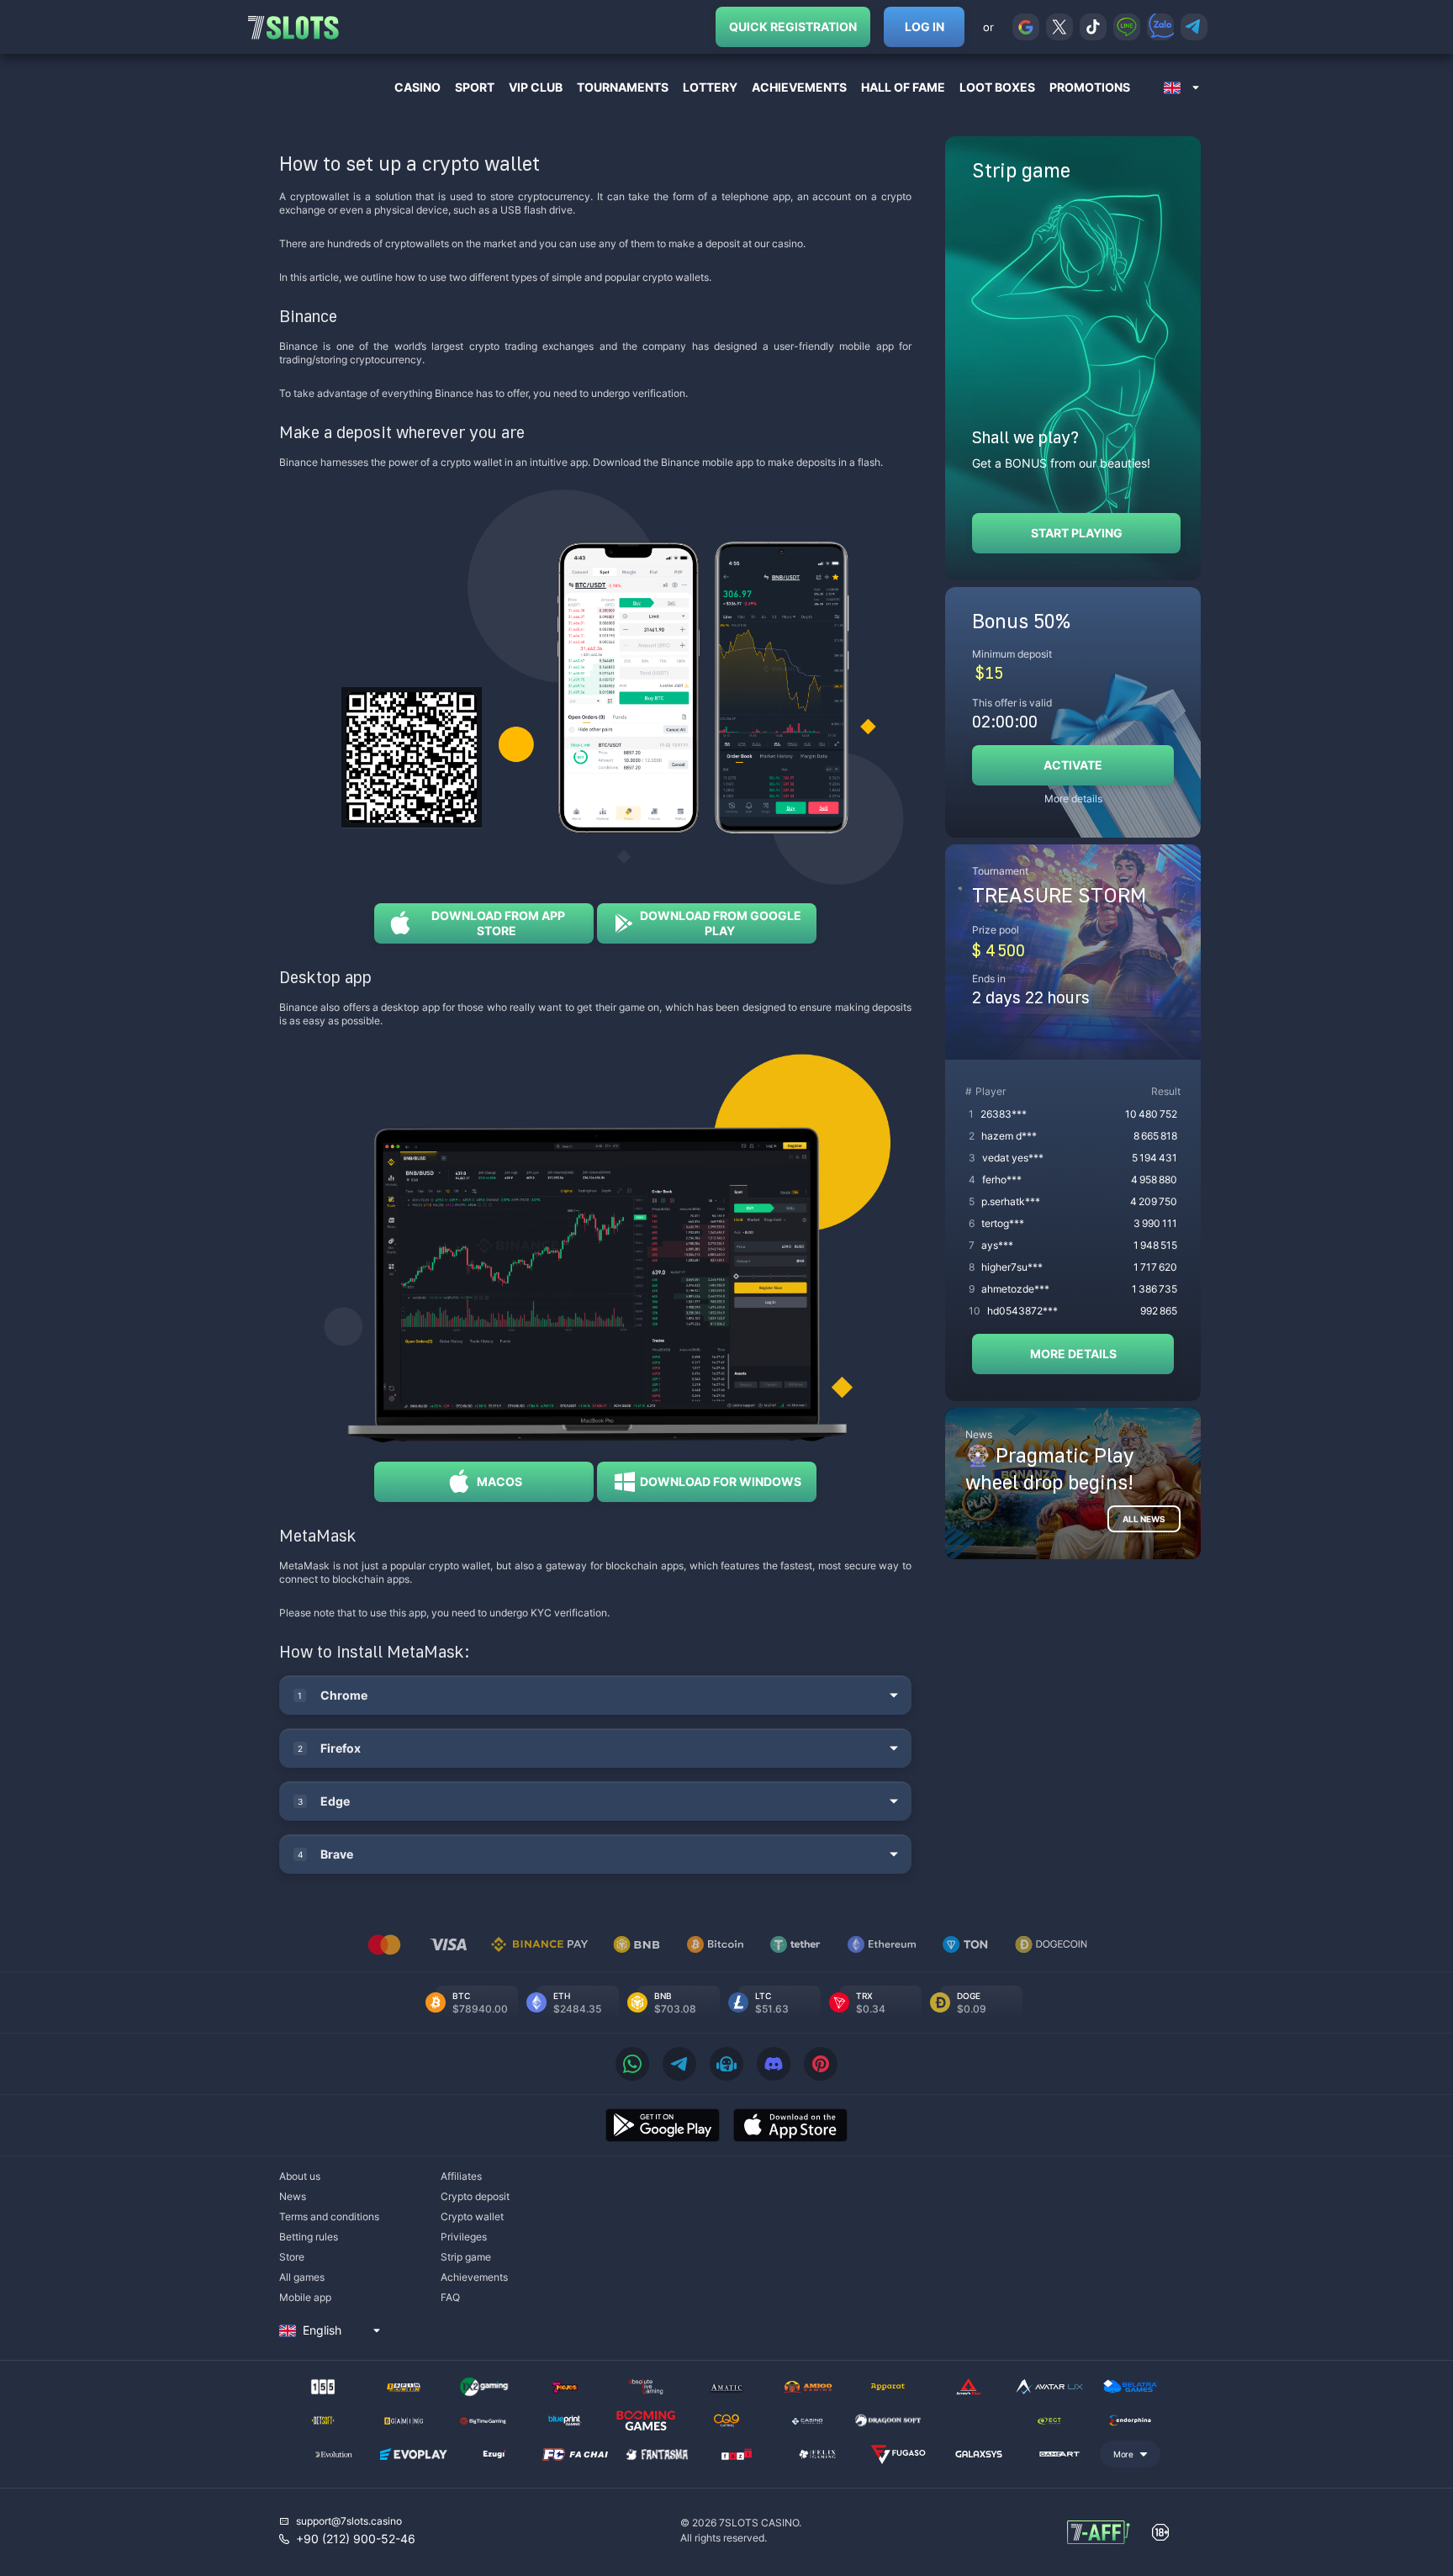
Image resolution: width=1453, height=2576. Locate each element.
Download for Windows (719, 1481)
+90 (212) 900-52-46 (356, 2539)
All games (302, 2277)
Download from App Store (497, 923)
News (293, 2196)
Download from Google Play (719, 923)
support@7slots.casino (349, 2521)
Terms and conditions (329, 2216)
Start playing (1077, 533)
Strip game (466, 2257)
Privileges (464, 2237)
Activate (1073, 765)
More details (1073, 799)
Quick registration (793, 26)
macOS (497, 1481)
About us (300, 2176)
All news (1144, 1519)
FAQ (450, 2297)
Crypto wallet (472, 2216)
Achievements (474, 2277)
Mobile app (305, 2297)
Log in (925, 26)
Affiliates (461, 2176)
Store (292, 2257)
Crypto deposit (475, 2196)
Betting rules (309, 2237)
